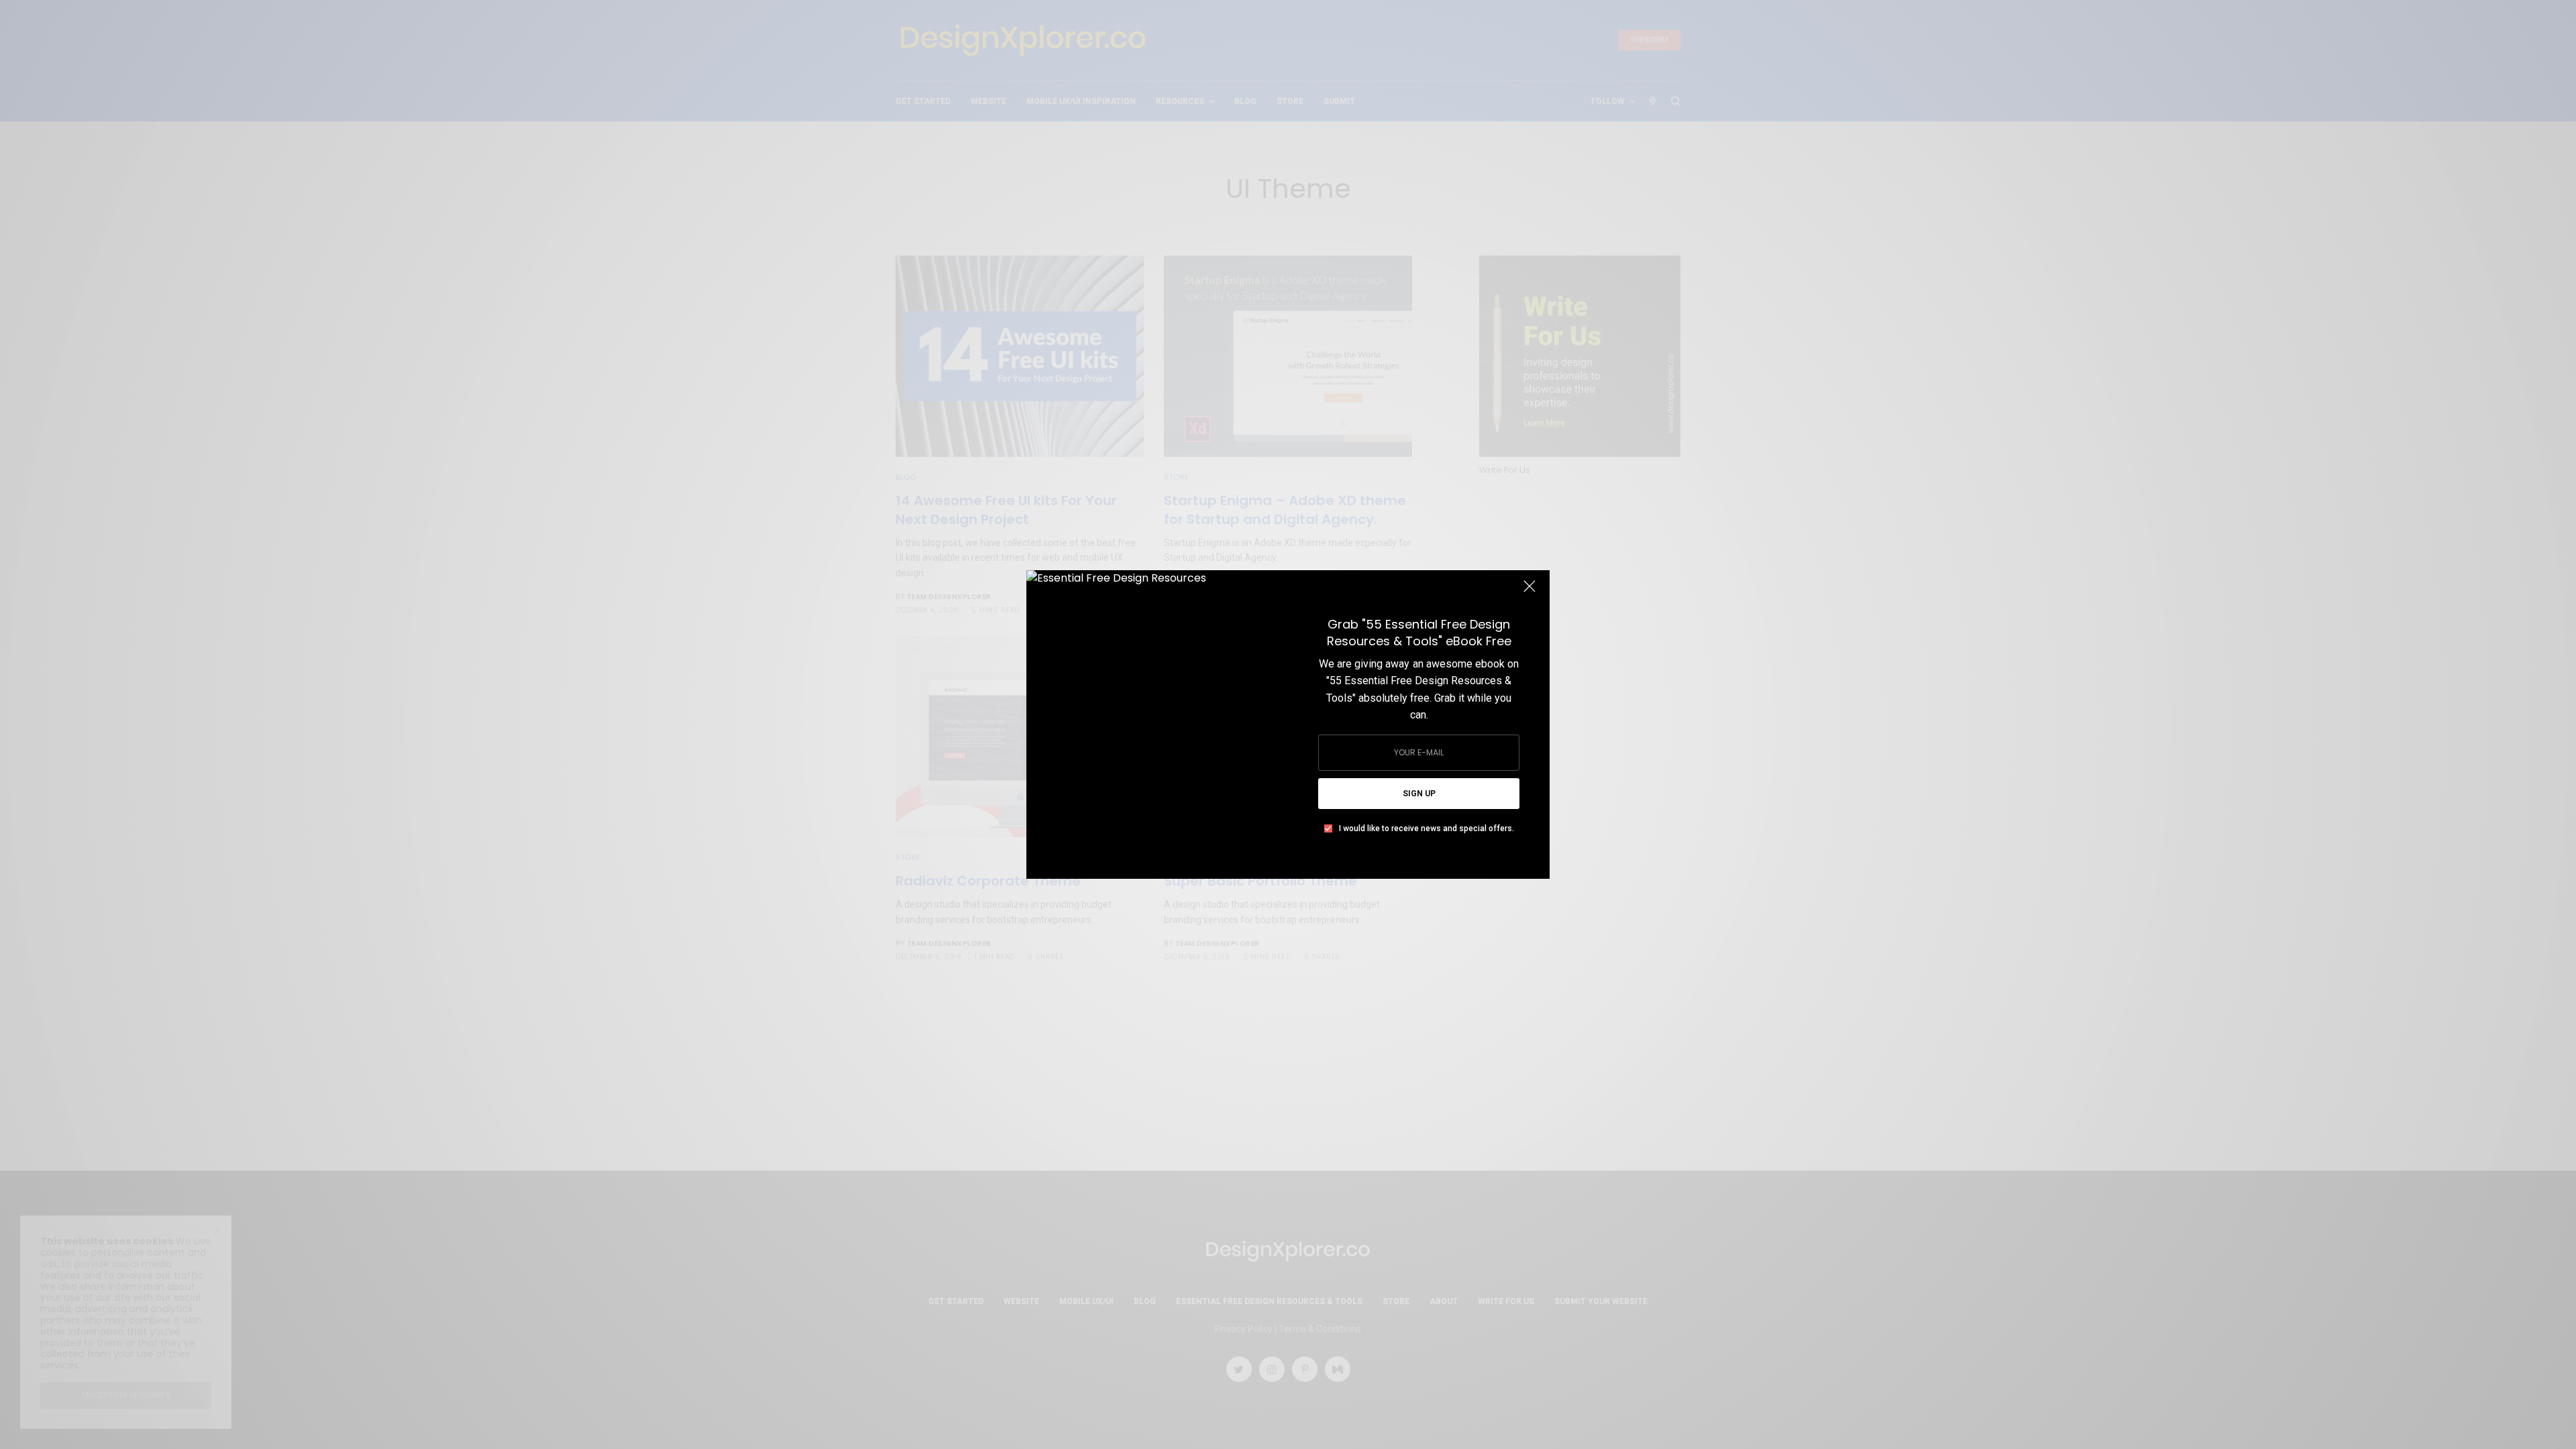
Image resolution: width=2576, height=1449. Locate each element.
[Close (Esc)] (1529, 592)
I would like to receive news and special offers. (1427, 828)
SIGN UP (1419, 794)
